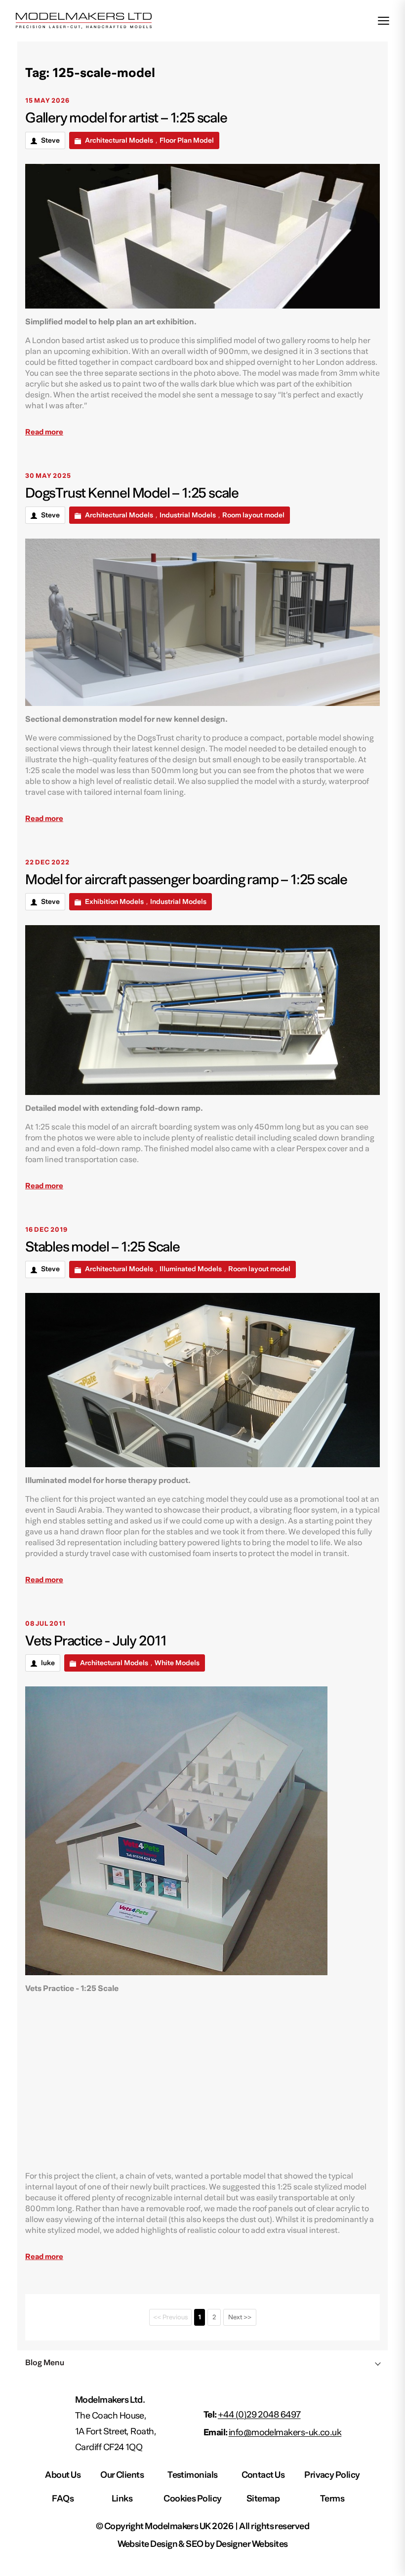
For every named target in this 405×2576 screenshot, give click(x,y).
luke (48, 1663)
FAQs (63, 2499)
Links (122, 2499)
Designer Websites (252, 2544)
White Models (177, 1663)
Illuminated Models (191, 1269)
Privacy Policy (332, 2475)
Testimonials (193, 2475)
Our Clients (122, 2475)
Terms (332, 2499)
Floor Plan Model (187, 141)
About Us (63, 2475)
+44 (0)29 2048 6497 (259, 2415)
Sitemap (263, 2499)
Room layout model (253, 515)
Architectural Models (119, 141)
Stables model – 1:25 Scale (102, 1247)
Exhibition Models (114, 902)
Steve (50, 141)
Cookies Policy (192, 2499)
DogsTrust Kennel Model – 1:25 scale (132, 493)
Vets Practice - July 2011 (96, 1641)
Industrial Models (188, 515)
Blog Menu (45, 2363)
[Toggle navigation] (384, 20)
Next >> (240, 2317)
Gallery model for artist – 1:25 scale (126, 118)
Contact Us (263, 2475)
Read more (44, 432)
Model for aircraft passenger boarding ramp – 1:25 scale (186, 880)
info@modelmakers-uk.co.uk (285, 2433)
